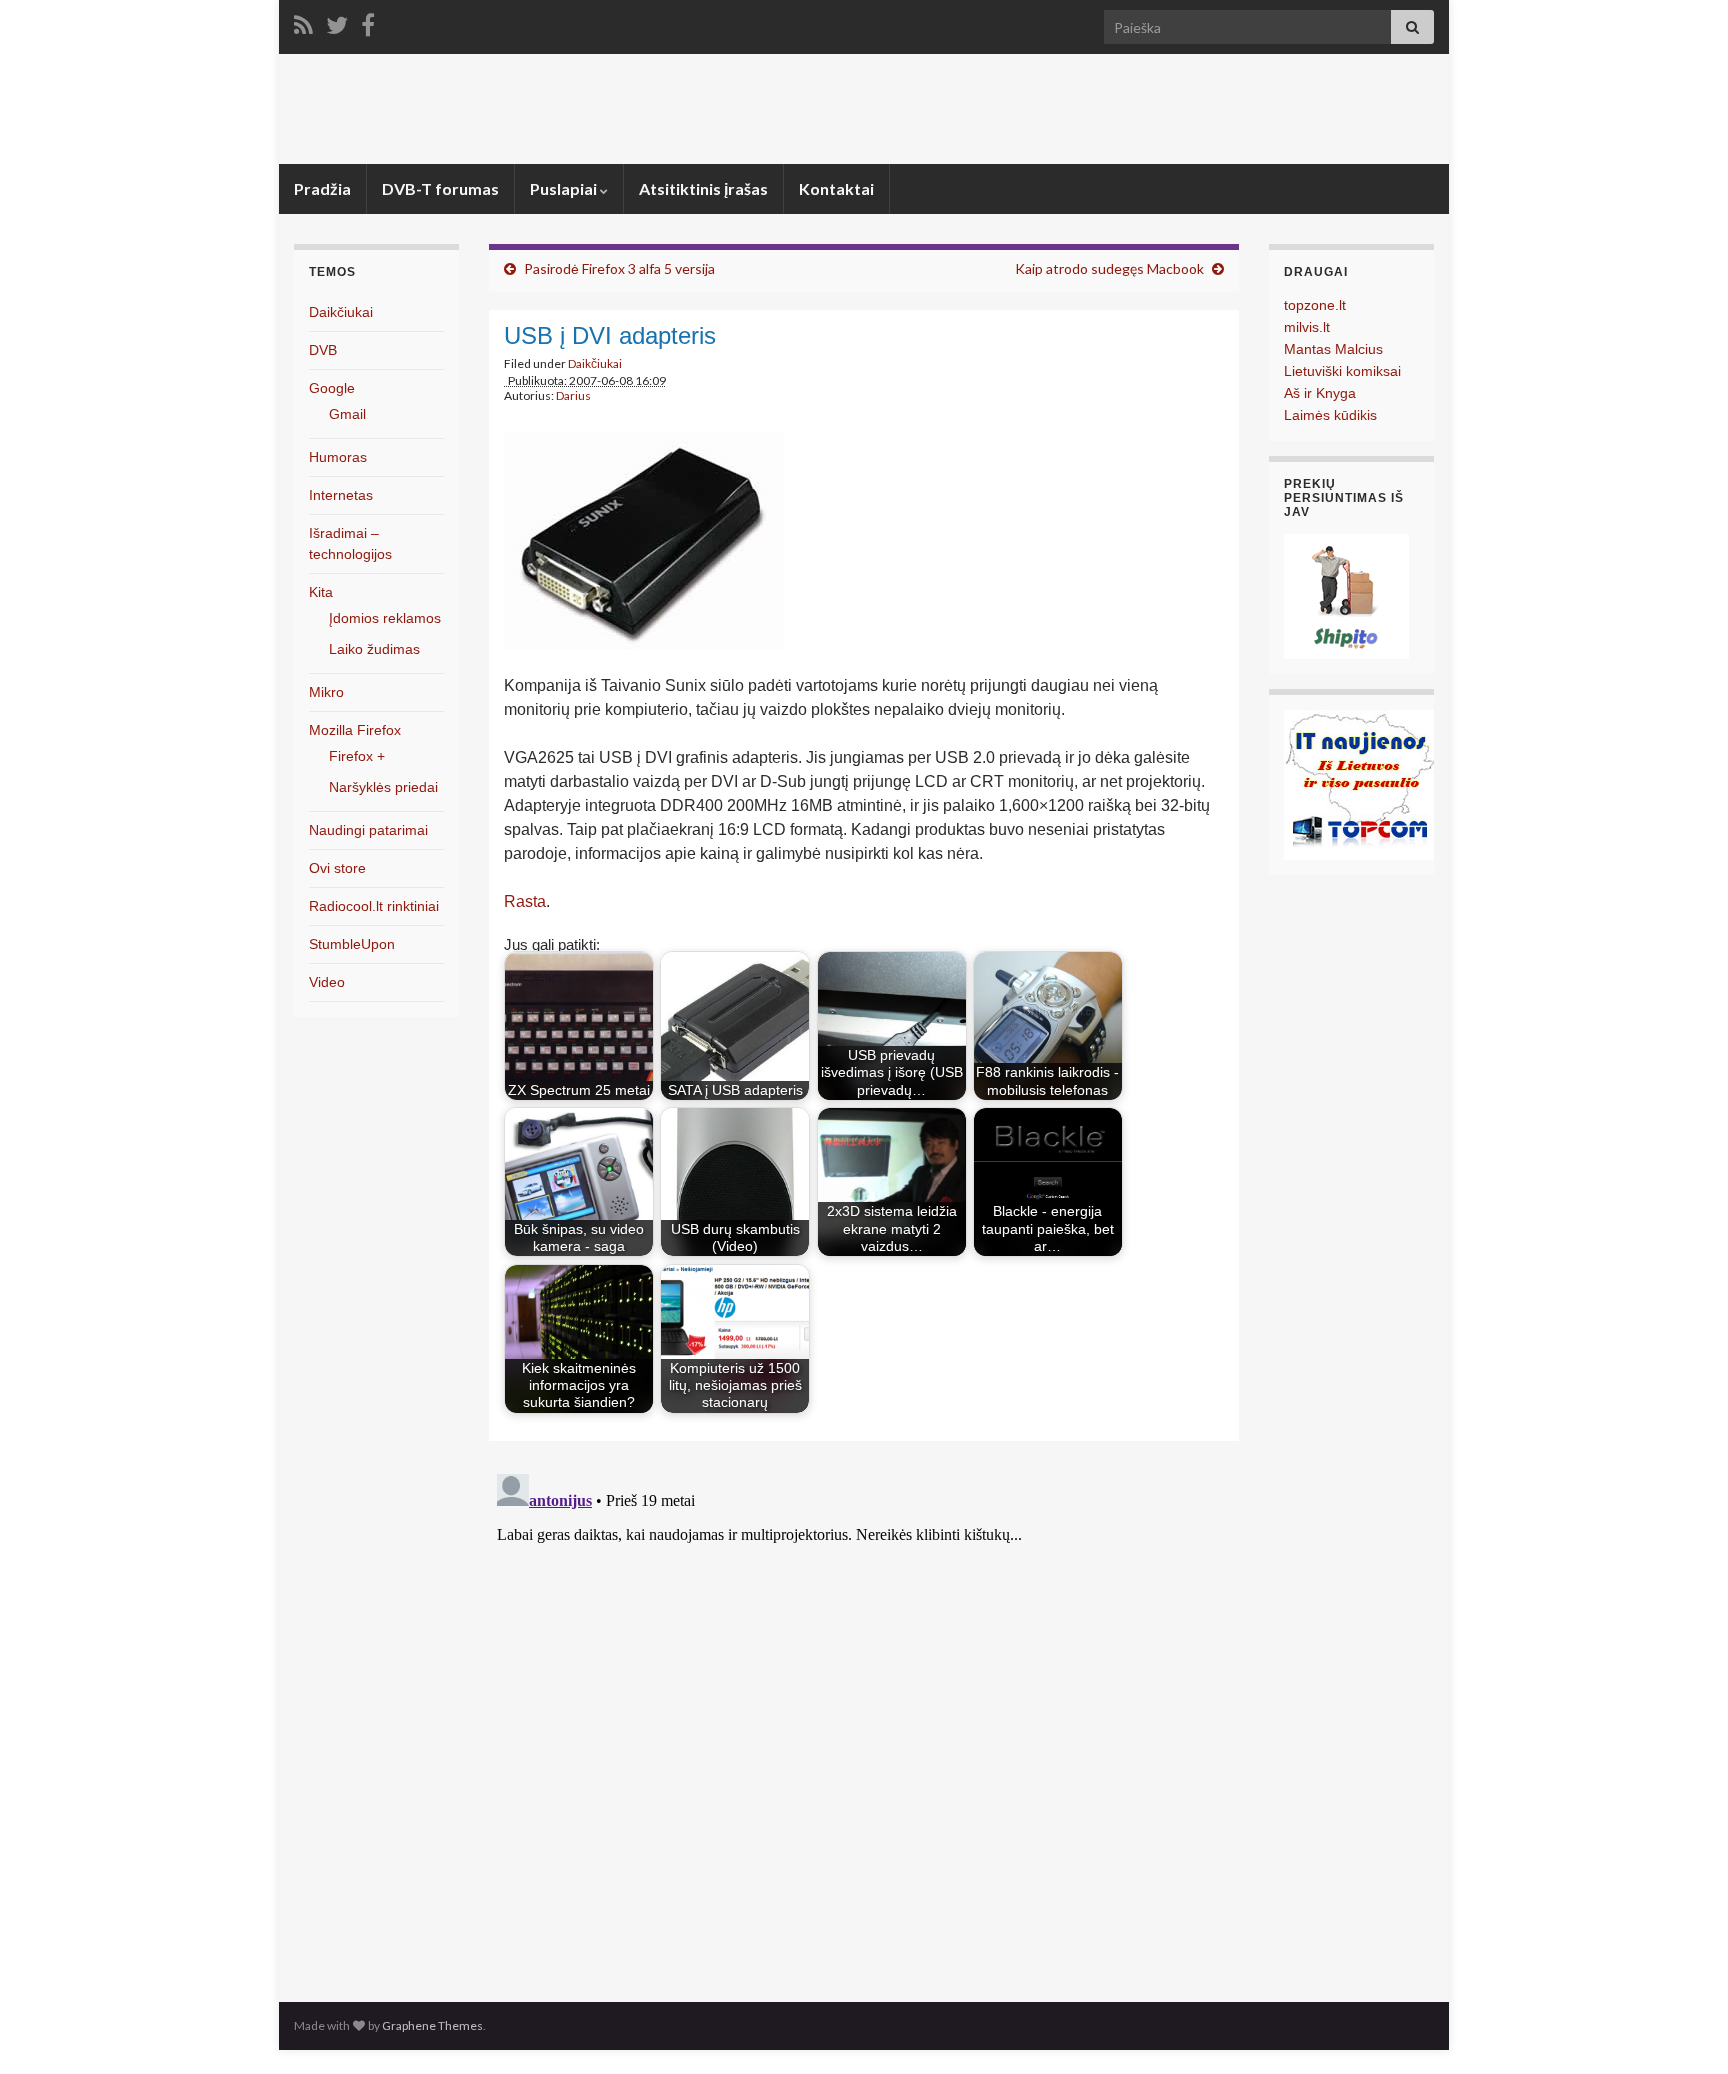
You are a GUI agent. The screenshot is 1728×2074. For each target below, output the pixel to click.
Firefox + (357, 756)
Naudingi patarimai (368, 830)
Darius (573, 395)
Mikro (326, 692)
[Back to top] (1683, 2029)
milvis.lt (1307, 327)
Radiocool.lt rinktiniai (374, 906)
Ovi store (337, 868)
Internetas (341, 495)
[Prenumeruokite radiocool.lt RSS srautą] (303, 21)
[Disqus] (864, 1716)
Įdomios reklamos (385, 618)
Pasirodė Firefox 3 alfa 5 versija (619, 268)
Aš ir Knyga (1320, 393)
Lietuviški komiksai (1342, 371)
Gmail (347, 414)
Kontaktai (836, 188)
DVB (323, 350)
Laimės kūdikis (1330, 415)
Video (327, 982)
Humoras (338, 457)
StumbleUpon (352, 944)
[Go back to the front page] (864, 109)
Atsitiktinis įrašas (703, 188)
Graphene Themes (432, 2025)
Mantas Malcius (1333, 349)
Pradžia (322, 188)
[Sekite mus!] (337, 21)
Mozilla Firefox (355, 730)
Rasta (525, 901)
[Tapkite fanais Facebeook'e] (368, 21)
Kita (321, 592)
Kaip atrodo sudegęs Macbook (1109, 268)
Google (332, 388)
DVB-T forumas (440, 188)
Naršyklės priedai (383, 787)
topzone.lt (1315, 305)
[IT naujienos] (1359, 783)
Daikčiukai (595, 363)
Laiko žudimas (374, 649)
